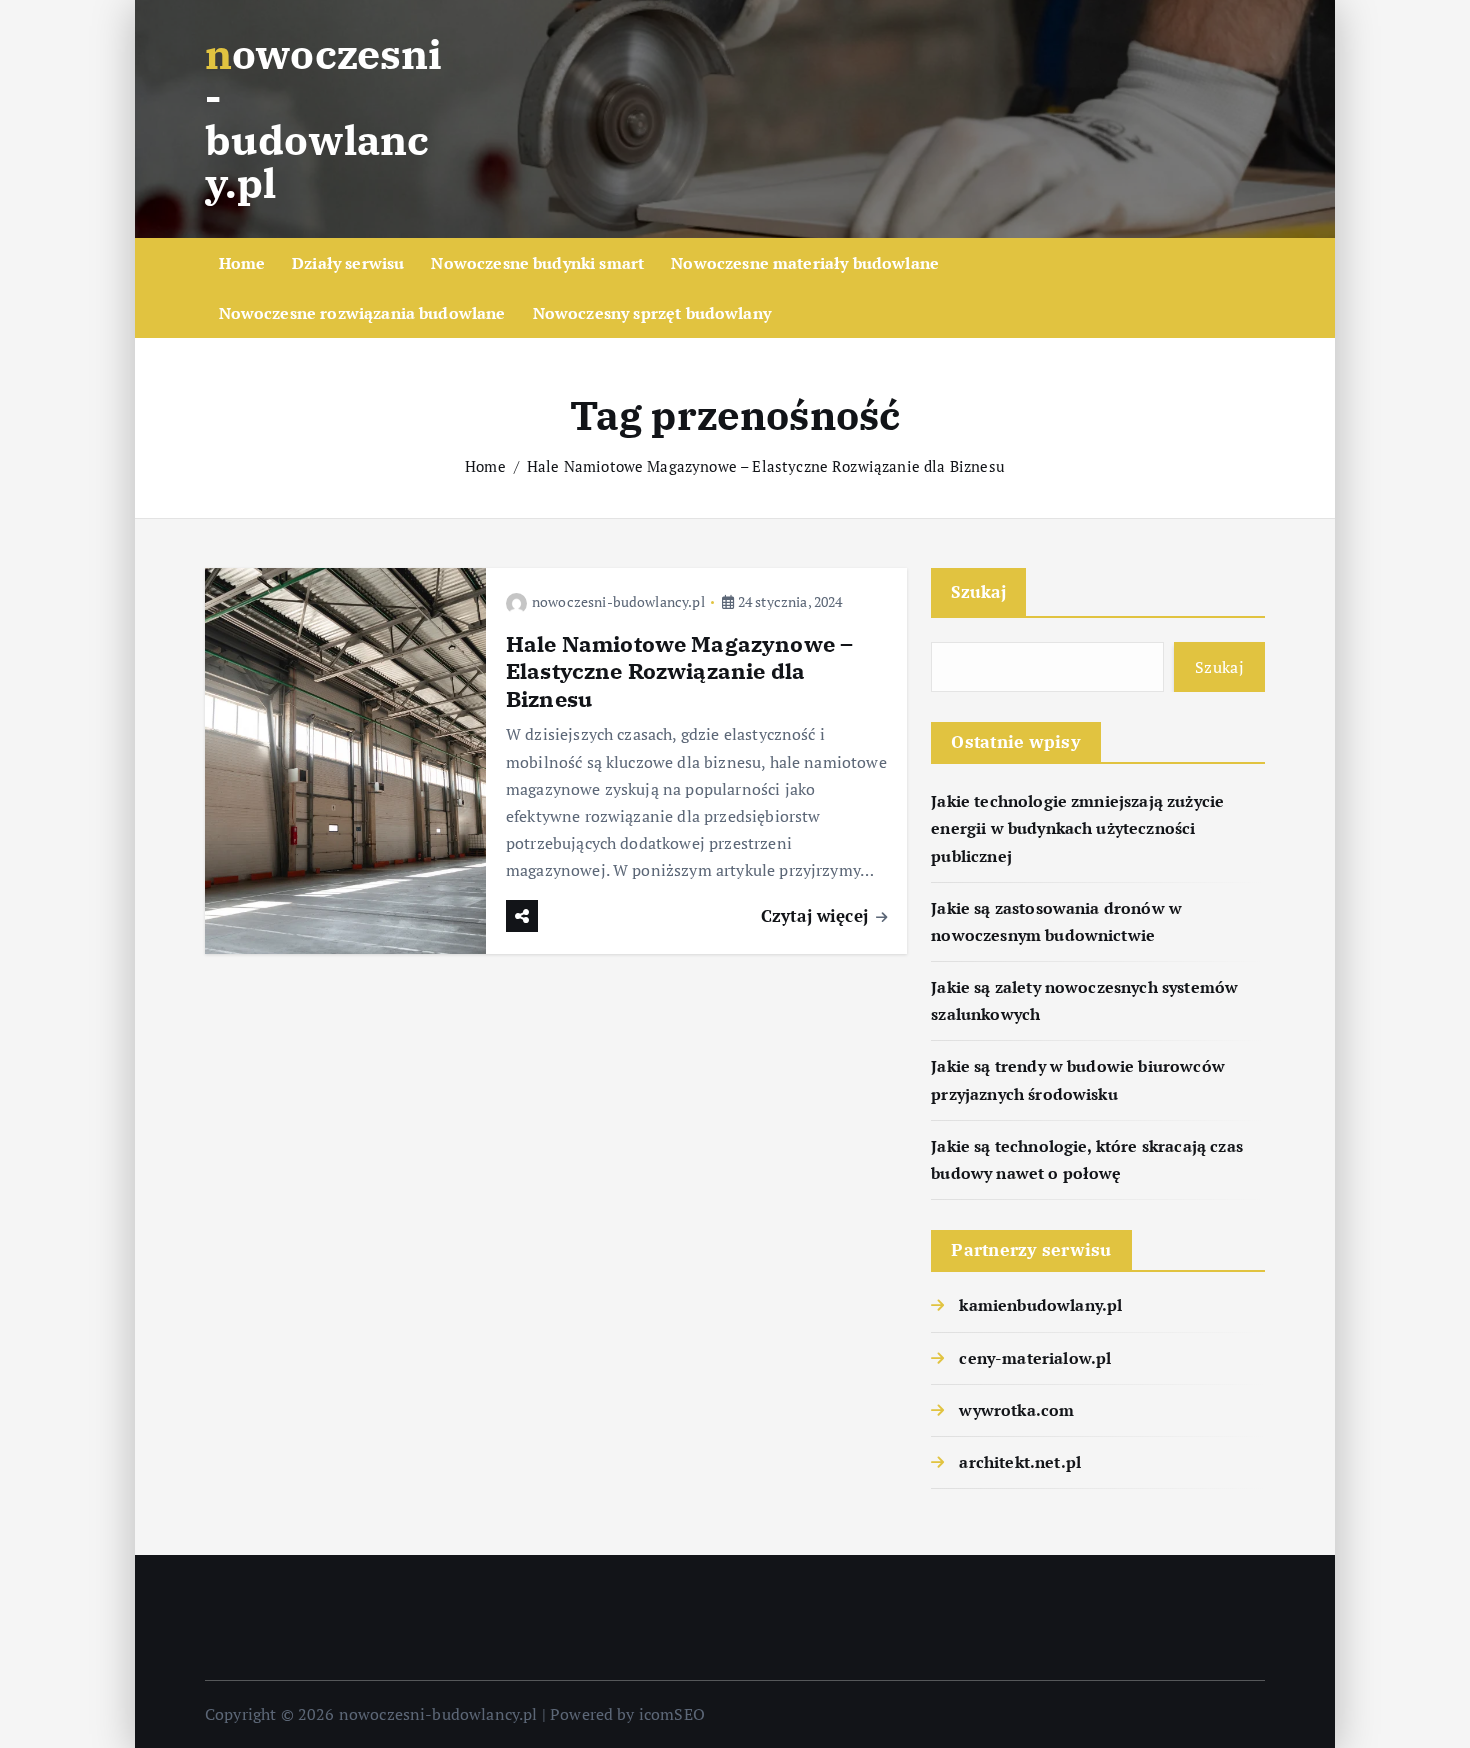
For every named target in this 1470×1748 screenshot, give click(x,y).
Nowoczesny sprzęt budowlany (652, 313)
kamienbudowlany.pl (1040, 1305)
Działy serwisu (348, 263)
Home (242, 263)
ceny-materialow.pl (1035, 1357)
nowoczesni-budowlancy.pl (618, 601)
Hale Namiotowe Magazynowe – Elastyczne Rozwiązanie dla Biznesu (766, 466)
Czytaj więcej (817, 915)
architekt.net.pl (1020, 1462)
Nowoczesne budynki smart (537, 263)
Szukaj (978, 591)
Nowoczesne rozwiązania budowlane (362, 313)
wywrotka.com (1016, 1410)
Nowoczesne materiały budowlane (805, 263)
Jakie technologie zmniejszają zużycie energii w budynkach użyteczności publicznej (1077, 828)
